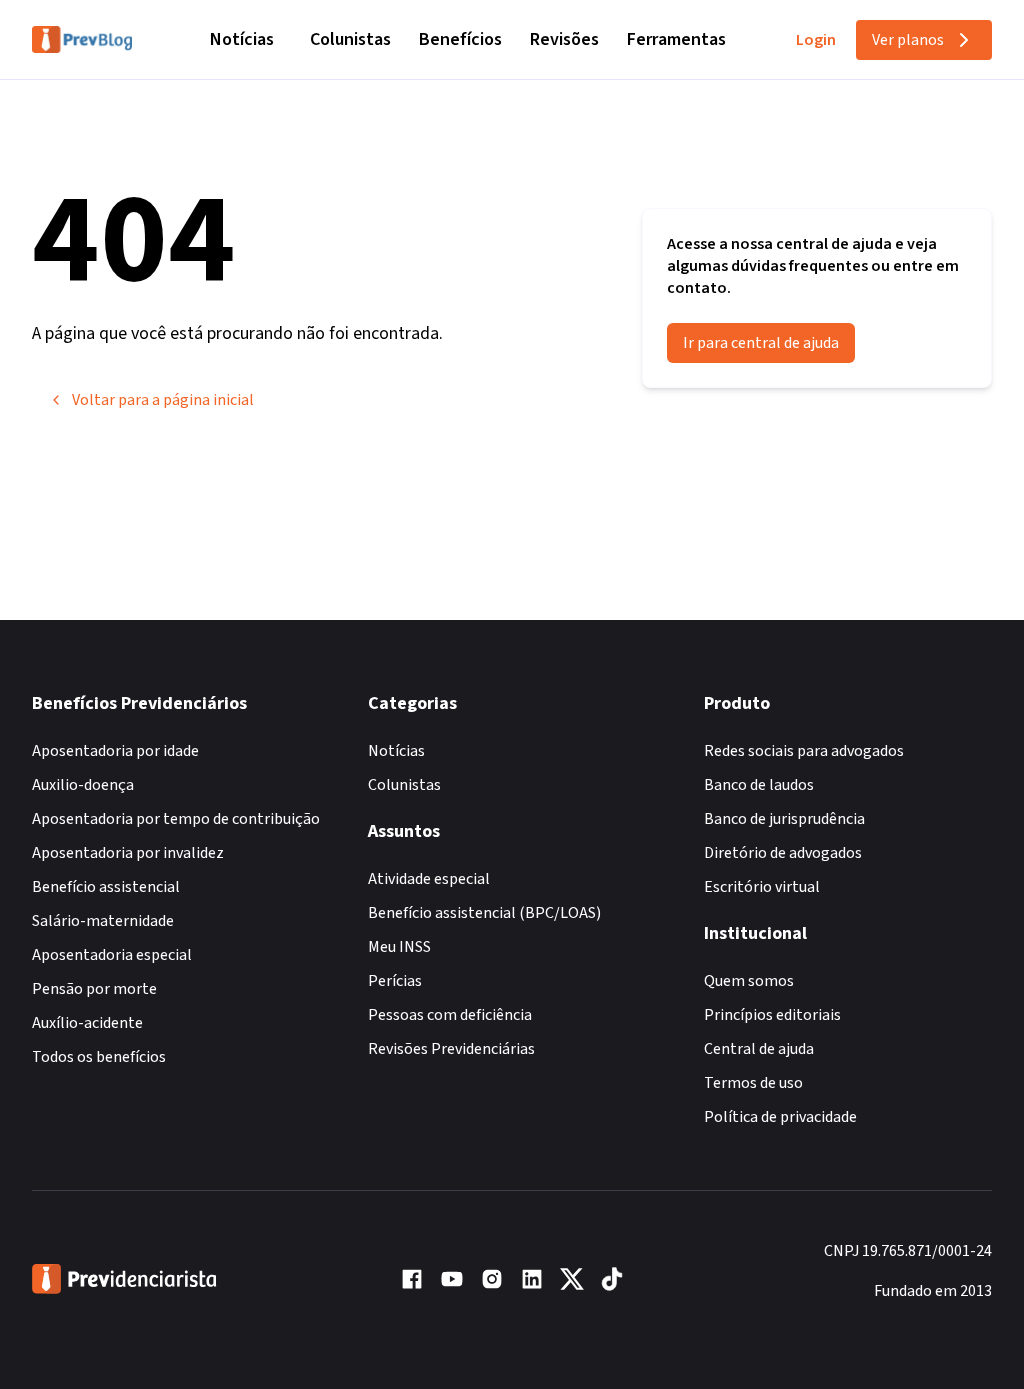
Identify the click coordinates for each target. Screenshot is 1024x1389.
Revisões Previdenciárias (451, 1049)
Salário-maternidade (103, 921)
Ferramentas (676, 39)
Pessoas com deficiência (450, 1015)
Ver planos (908, 40)
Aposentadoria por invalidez (128, 853)
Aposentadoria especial (112, 955)
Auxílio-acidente (87, 1023)
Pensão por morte (94, 989)
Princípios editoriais (772, 1015)
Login (816, 40)
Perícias (395, 981)
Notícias (242, 39)
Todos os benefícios (99, 1057)
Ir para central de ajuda (761, 343)
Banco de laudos (759, 785)
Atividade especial (429, 879)
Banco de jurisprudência (784, 819)
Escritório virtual (762, 887)
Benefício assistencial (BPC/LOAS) (484, 913)
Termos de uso (753, 1083)
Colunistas (350, 39)
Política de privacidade (780, 1117)
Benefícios (460, 39)
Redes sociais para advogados (804, 751)
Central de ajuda (759, 1049)
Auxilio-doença (83, 785)
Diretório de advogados (783, 853)
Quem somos (749, 981)
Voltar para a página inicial (163, 400)
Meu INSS (399, 947)
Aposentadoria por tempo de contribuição (176, 819)
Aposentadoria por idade (115, 751)
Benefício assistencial (106, 887)
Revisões (564, 39)
